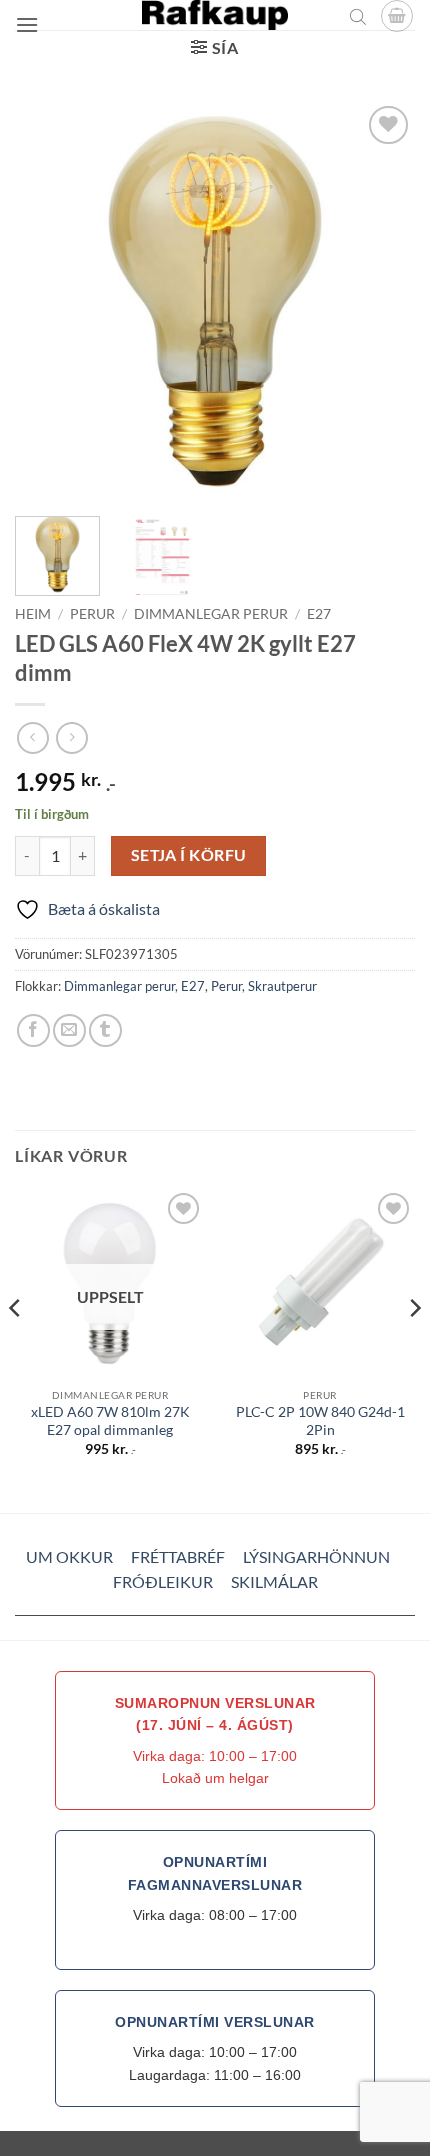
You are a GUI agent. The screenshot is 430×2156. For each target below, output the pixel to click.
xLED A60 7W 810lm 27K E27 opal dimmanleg (110, 1421)
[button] (27, 24)
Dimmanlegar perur (211, 614)
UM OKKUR (69, 1556)
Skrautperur (282, 986)
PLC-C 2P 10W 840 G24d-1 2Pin (320, 1421)
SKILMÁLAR (274, 1581)
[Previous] (48, 301)
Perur (92, 614)
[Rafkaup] (215, 15)
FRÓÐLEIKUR (163, 1581)
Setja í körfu (189, 855)
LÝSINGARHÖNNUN (316, 1556)
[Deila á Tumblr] (105, 1030)
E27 (319, 614)
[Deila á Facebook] (33, 1030)
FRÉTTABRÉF (178, 1556)
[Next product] (32, 737)
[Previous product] (71, 737)
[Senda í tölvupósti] (69, 1030)
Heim (33, 614)
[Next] (382, 301)
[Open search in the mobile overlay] (358, 16)
